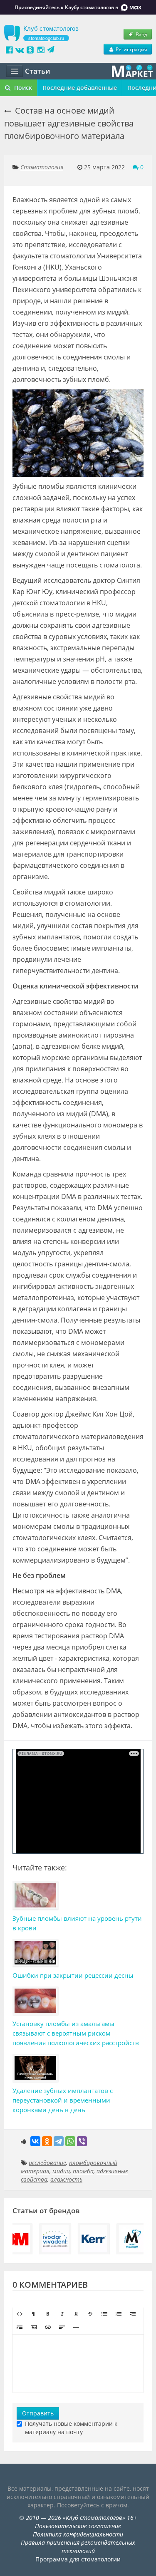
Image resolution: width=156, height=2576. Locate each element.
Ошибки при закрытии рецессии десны (73, 1975)
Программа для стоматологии (78, 2559)
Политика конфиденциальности (78, 2534)
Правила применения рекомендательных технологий (78, 2547)
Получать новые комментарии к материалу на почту (71, 2428)
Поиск (22, 88)
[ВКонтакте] (35, 2141)
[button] (20, 2314)
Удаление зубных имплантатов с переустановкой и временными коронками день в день (63, 2100)
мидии (61, 2171)
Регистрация (131, 49)
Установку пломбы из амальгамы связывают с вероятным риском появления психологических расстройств (76, 2033)
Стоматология (42, 167)
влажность (66, 2179)
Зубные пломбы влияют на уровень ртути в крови (77, 1923)
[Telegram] (59, 2141)
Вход (141, 34)
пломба (83, 2171)
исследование (47, 2163)
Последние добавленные (80, 88)
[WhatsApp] (70, 2141)
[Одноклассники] (47, 2141)
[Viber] (82, 2141)
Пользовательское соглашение (78, 2526)
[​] (78, 2363)
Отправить (38, 2413)
